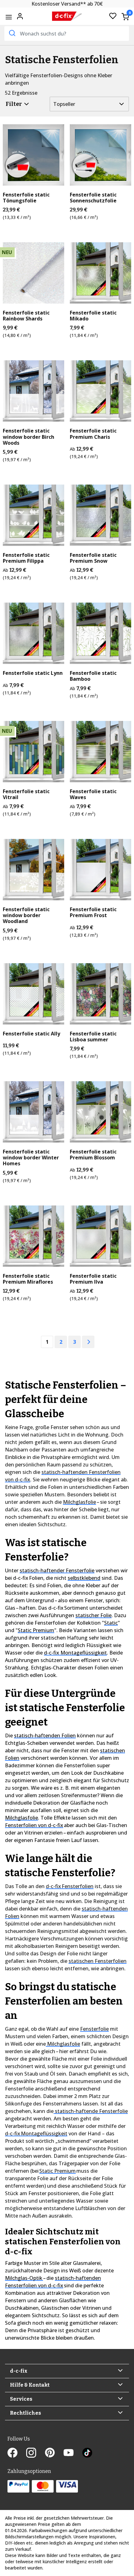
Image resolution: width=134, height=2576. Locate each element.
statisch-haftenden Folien (45, 1735)
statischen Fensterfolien (98, 1961)
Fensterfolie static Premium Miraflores (28, 1279)
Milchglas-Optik (24, 2278)
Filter (14, 104)
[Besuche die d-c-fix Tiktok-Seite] (87, 2453)
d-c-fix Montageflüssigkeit (75, 1653)
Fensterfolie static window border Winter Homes (31, 1158)
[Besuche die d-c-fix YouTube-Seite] (73, 2453)
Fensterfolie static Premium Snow (93, 558)
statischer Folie (93, 1615)
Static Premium (36, 1630)
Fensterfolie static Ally (31, 1034)
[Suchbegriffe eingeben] (12, 33)
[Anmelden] (20, 16)
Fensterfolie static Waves (93, 794)
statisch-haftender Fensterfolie (57, 1570)
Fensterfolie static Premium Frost (93, 912)
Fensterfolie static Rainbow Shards (26, 316)
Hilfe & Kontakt (30, 2385)
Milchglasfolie (79, 1502)
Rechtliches (26, 2413)
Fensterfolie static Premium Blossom (93, 1155)
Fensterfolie (94, 2029)
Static (111, 1623)
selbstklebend (84, 1578)
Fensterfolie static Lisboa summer (93, 1037)
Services (21, 2399)
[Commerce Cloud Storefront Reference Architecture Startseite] (67, 16)
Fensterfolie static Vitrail (26, 794)
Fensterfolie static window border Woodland (26, 916)
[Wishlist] (113, 16)
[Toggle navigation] (9, 17)
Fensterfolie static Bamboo (93, 676)
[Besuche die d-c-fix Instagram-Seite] (36, 2453)
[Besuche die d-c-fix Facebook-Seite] (17, 2453)
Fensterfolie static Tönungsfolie (26, 198)
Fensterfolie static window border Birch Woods (29, 437)
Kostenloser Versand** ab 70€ (67, 4)
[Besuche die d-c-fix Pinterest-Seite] (54, 2453)
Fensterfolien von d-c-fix (34, 1825)
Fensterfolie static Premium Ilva (93, 1279)
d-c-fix (19, 2371)
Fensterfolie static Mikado (93, 316)
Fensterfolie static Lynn (33, 673)
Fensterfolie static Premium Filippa (26, 558)
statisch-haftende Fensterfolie (91, 2111)
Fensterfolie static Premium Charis (93, 434)
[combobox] (67, 33)
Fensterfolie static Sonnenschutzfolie (93, 198)
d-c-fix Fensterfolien (70, 1886)
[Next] (88, 1342)
